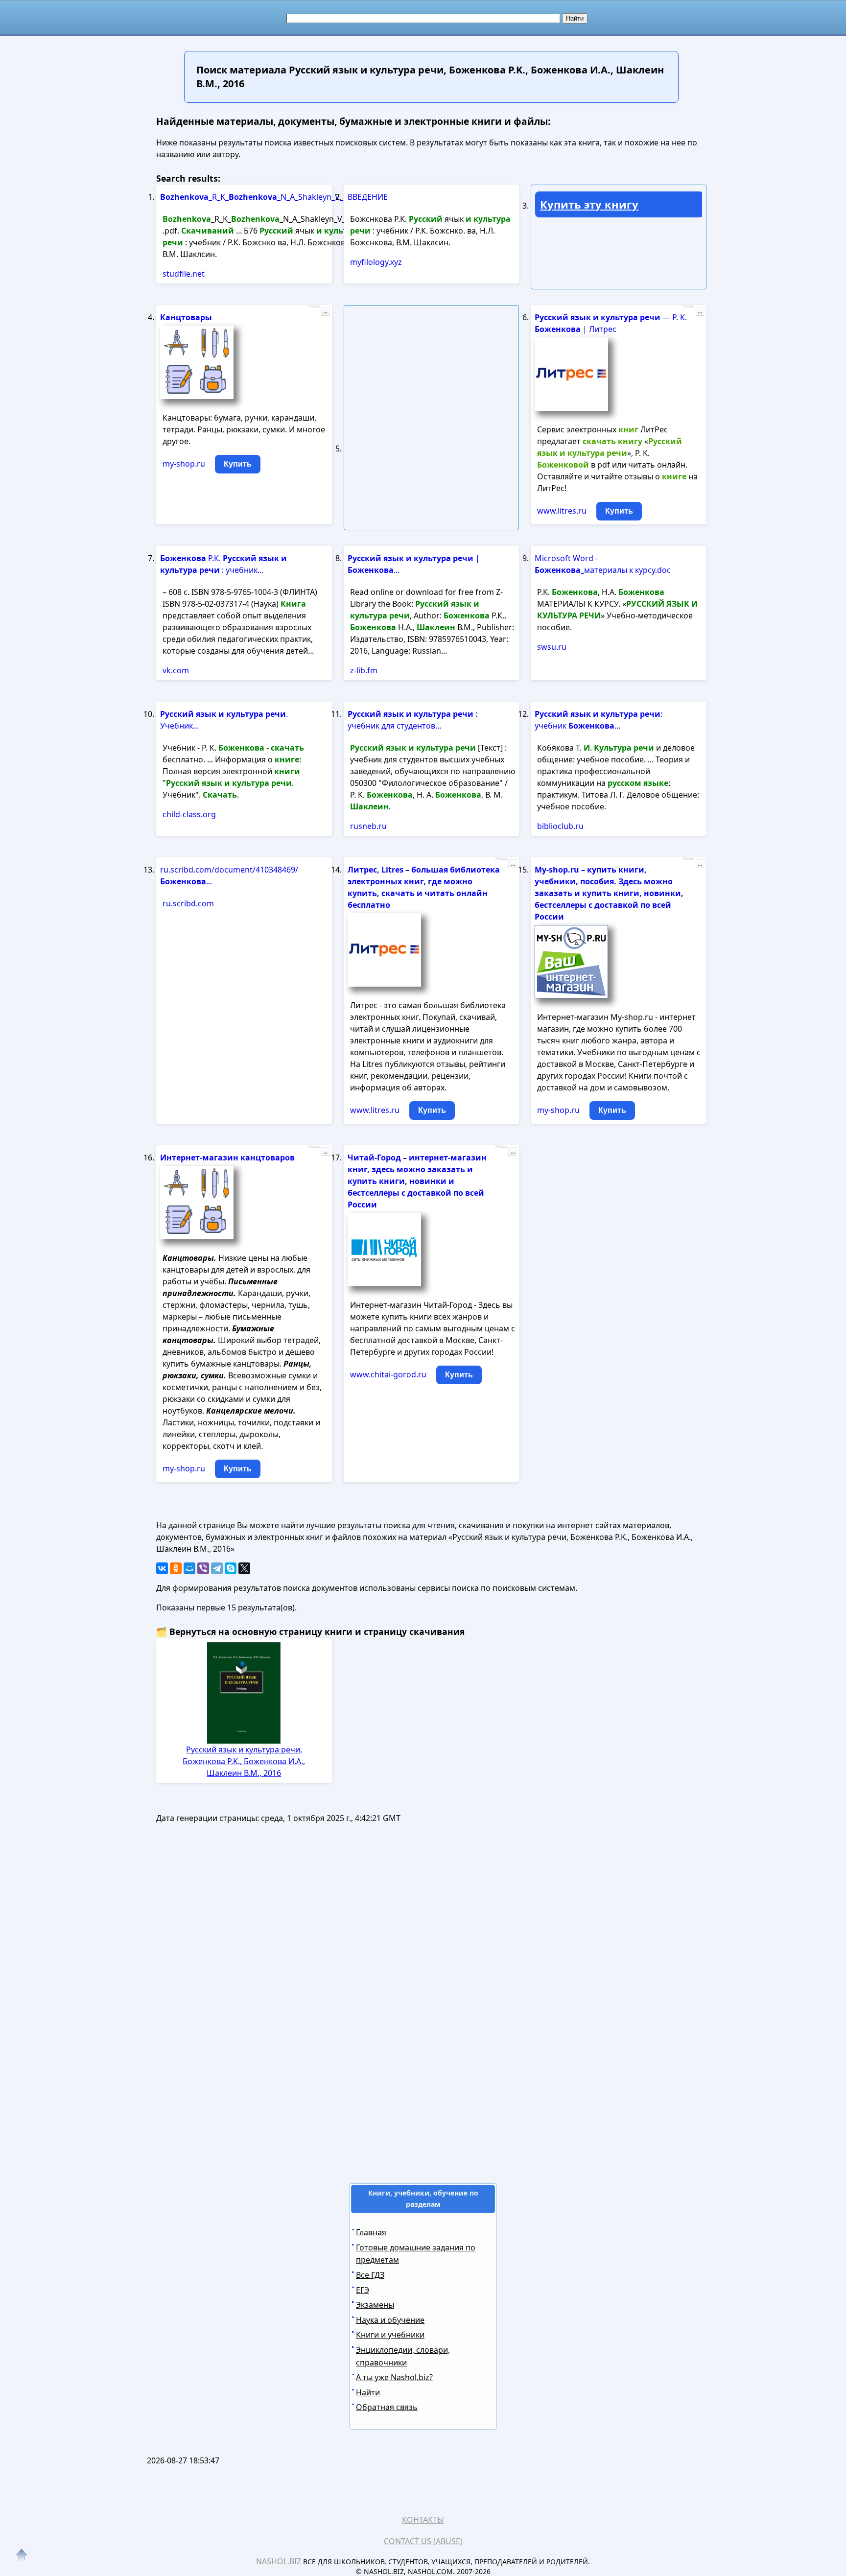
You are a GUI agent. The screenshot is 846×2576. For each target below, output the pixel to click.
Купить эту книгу (589, 204)
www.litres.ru (562, 511)
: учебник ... (599, 720)
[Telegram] (217, 1568)
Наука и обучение (390, 2320)
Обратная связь (387, 2407)
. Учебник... (224, 720)
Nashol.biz (279, 2561)
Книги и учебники (390, 2335)
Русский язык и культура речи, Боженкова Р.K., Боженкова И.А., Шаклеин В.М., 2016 (244, 1761)
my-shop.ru (184, 464)
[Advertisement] (423, 2032)
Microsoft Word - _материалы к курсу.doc (603, 564)
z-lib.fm (364, 670)
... (325, 311)
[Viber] (203, 1568)
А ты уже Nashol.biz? (394, 2377)
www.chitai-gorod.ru (388, 1374)
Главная (371, 2232)
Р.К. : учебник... (223, 564)
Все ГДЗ (370, 2275)
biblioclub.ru (560, 826)
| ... (414, 564)
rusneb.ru (368, 826)
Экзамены (375, 2305)
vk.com (176, 670)
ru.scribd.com (188, 903)
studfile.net (184, 274)
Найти (368, 2392)
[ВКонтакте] (162, 1568)
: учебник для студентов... (412, 720)
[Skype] (231, 1568)
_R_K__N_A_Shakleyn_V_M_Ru (237, 197)
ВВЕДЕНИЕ (368, 197)
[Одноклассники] (176, 1568)
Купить (238, 464)
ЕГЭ (363, 2290)
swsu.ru (552, 647)
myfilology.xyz (376, 262)
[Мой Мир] (189, 1568)
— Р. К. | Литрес (611, 323)
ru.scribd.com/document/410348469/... (229, 875)
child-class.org (189, 814)
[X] (244, 1568)
